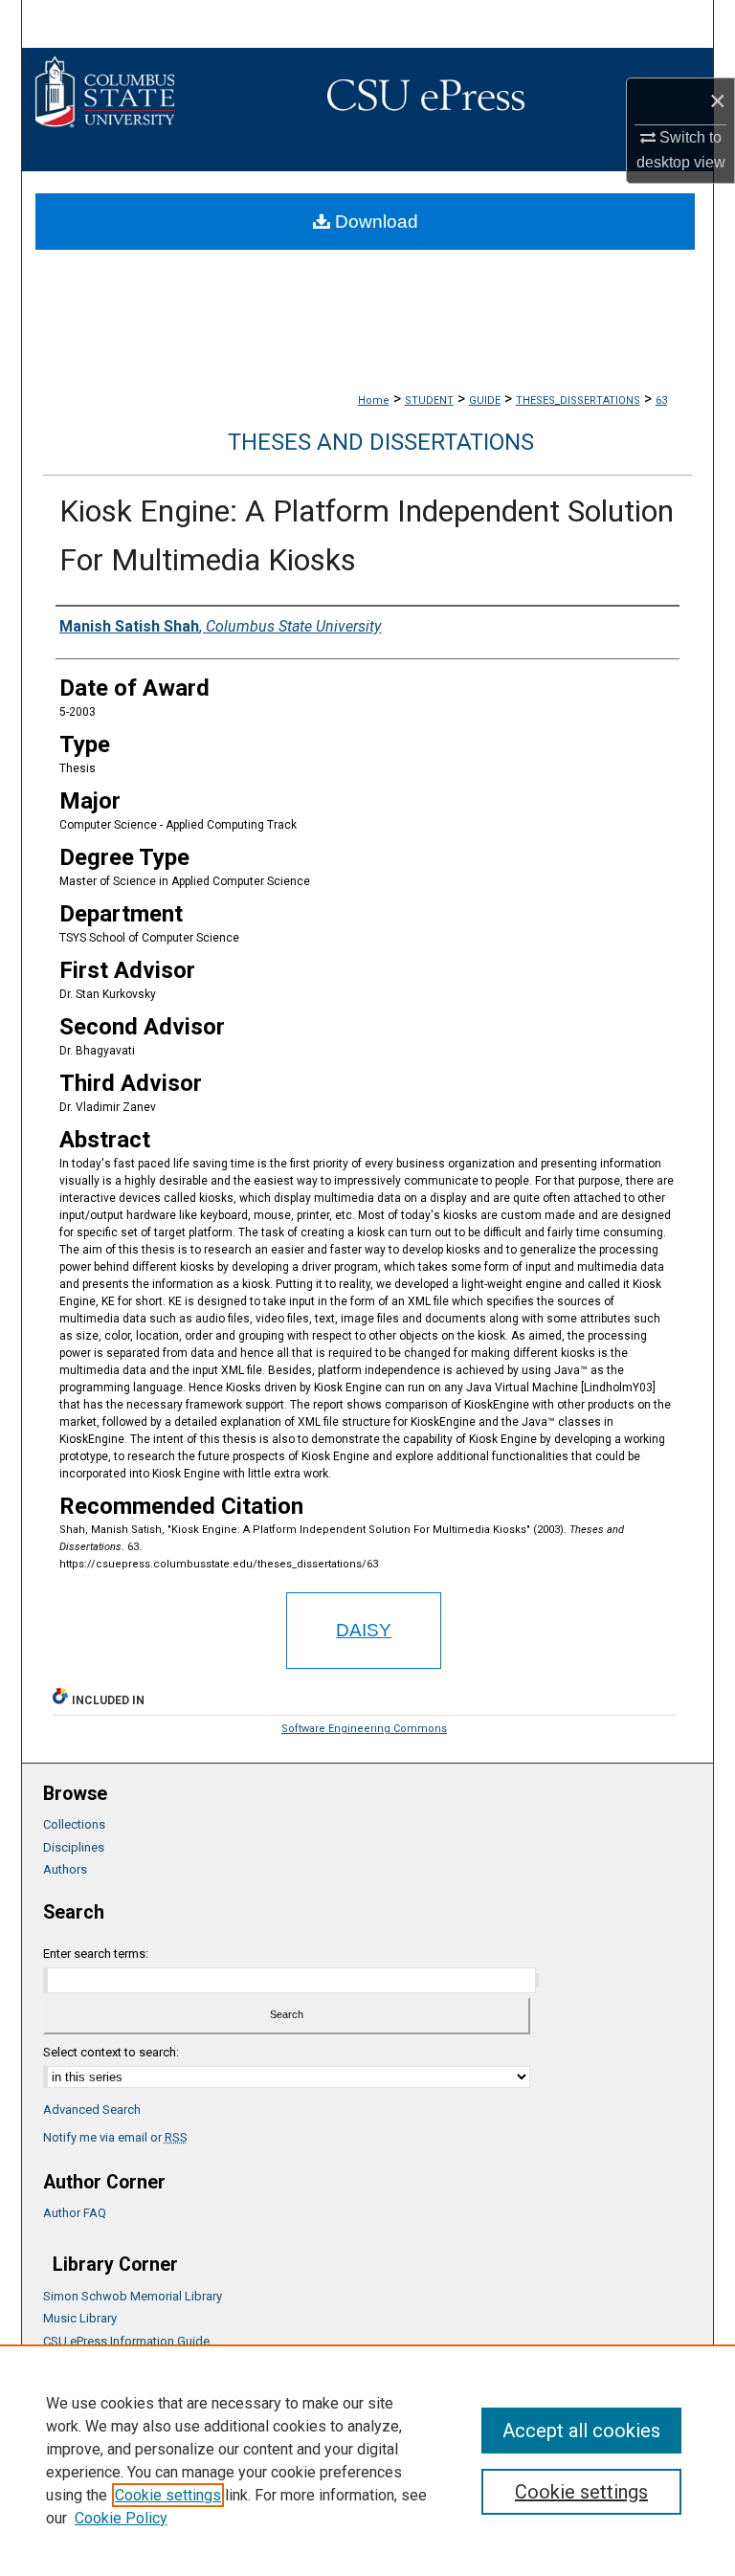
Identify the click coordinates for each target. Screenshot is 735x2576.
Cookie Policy (121, 2518)
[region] (367, 2460)
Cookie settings (168, 2495)
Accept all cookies (581, 2431)
